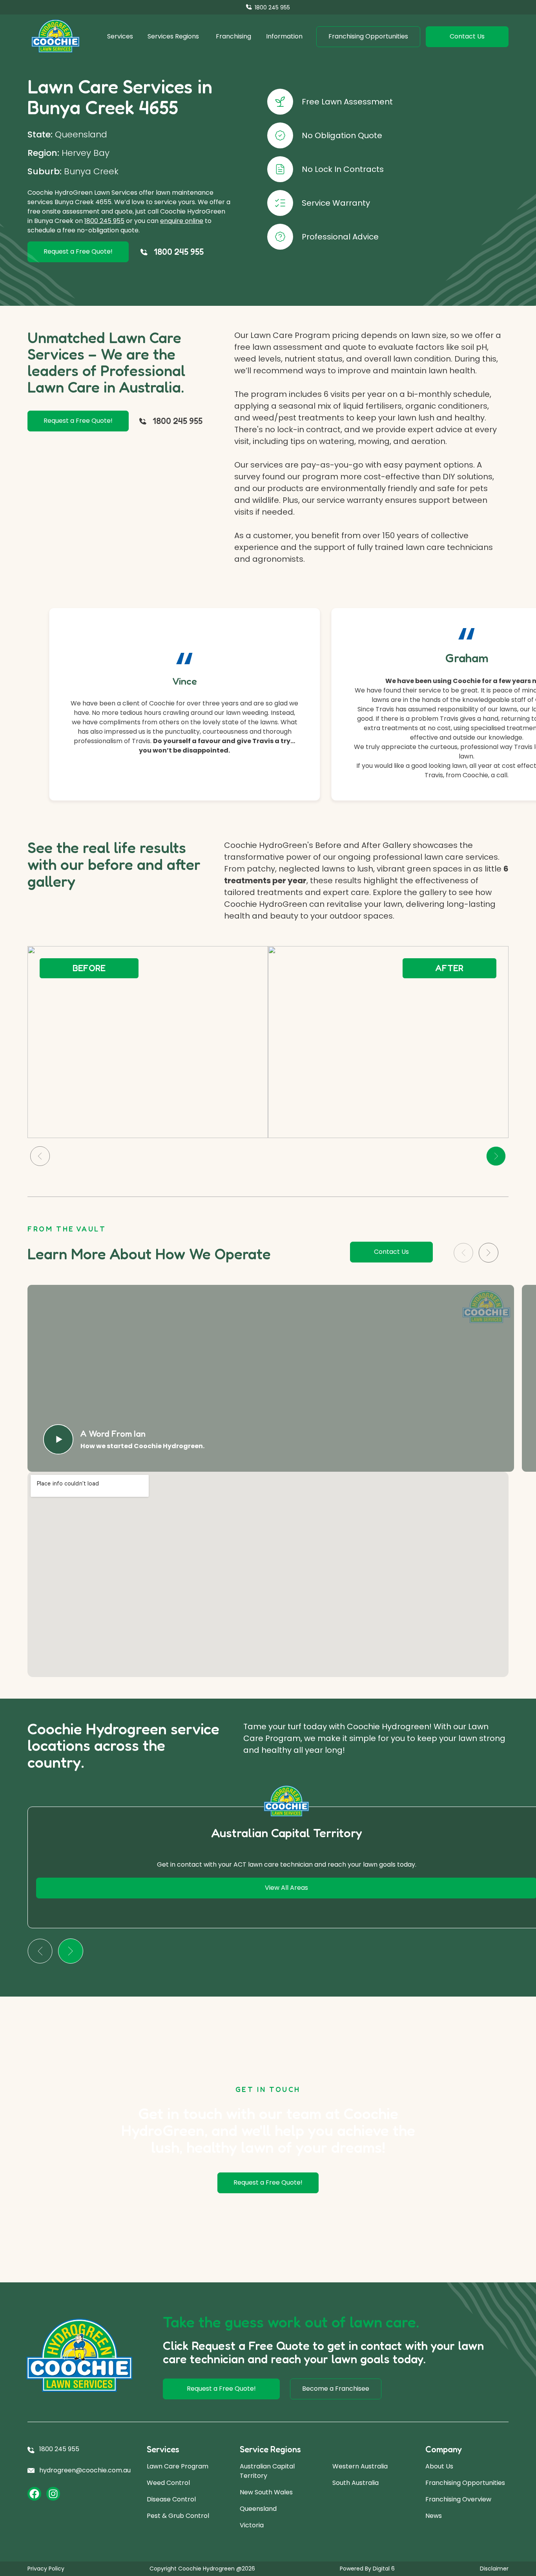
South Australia (356, 2483)
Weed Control (168, 2483)
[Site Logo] (56, 37)
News (434, 2516)
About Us (439, 2466)
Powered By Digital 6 (367, 2569)
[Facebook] (34, 2494)
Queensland (258, 2509)
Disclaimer (494, 2569)
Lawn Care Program (178, 2466)
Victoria (252, 2525)
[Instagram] (53, 2494)
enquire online (182, 221)
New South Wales (266, 2492)
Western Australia (360, 2466)
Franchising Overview (458, 2499)
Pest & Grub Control (178, 2516)
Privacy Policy (46, 2569)
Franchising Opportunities (465, 2483)
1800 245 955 (104, 221)
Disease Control (171, 2499)
